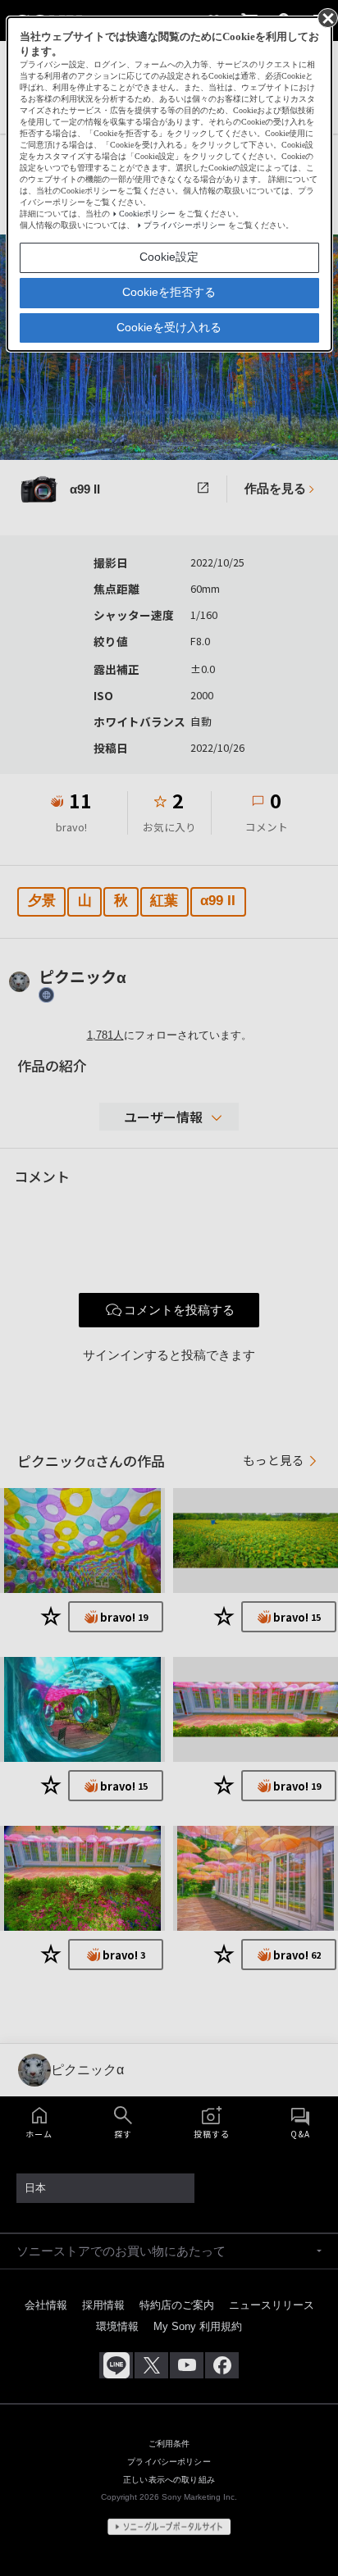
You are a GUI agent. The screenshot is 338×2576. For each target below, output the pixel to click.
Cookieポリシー (147, 214)
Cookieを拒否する (169, 292)
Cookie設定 (169, 257)
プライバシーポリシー (185, 225)
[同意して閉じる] (327, 17)
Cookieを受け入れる (169, 327)
